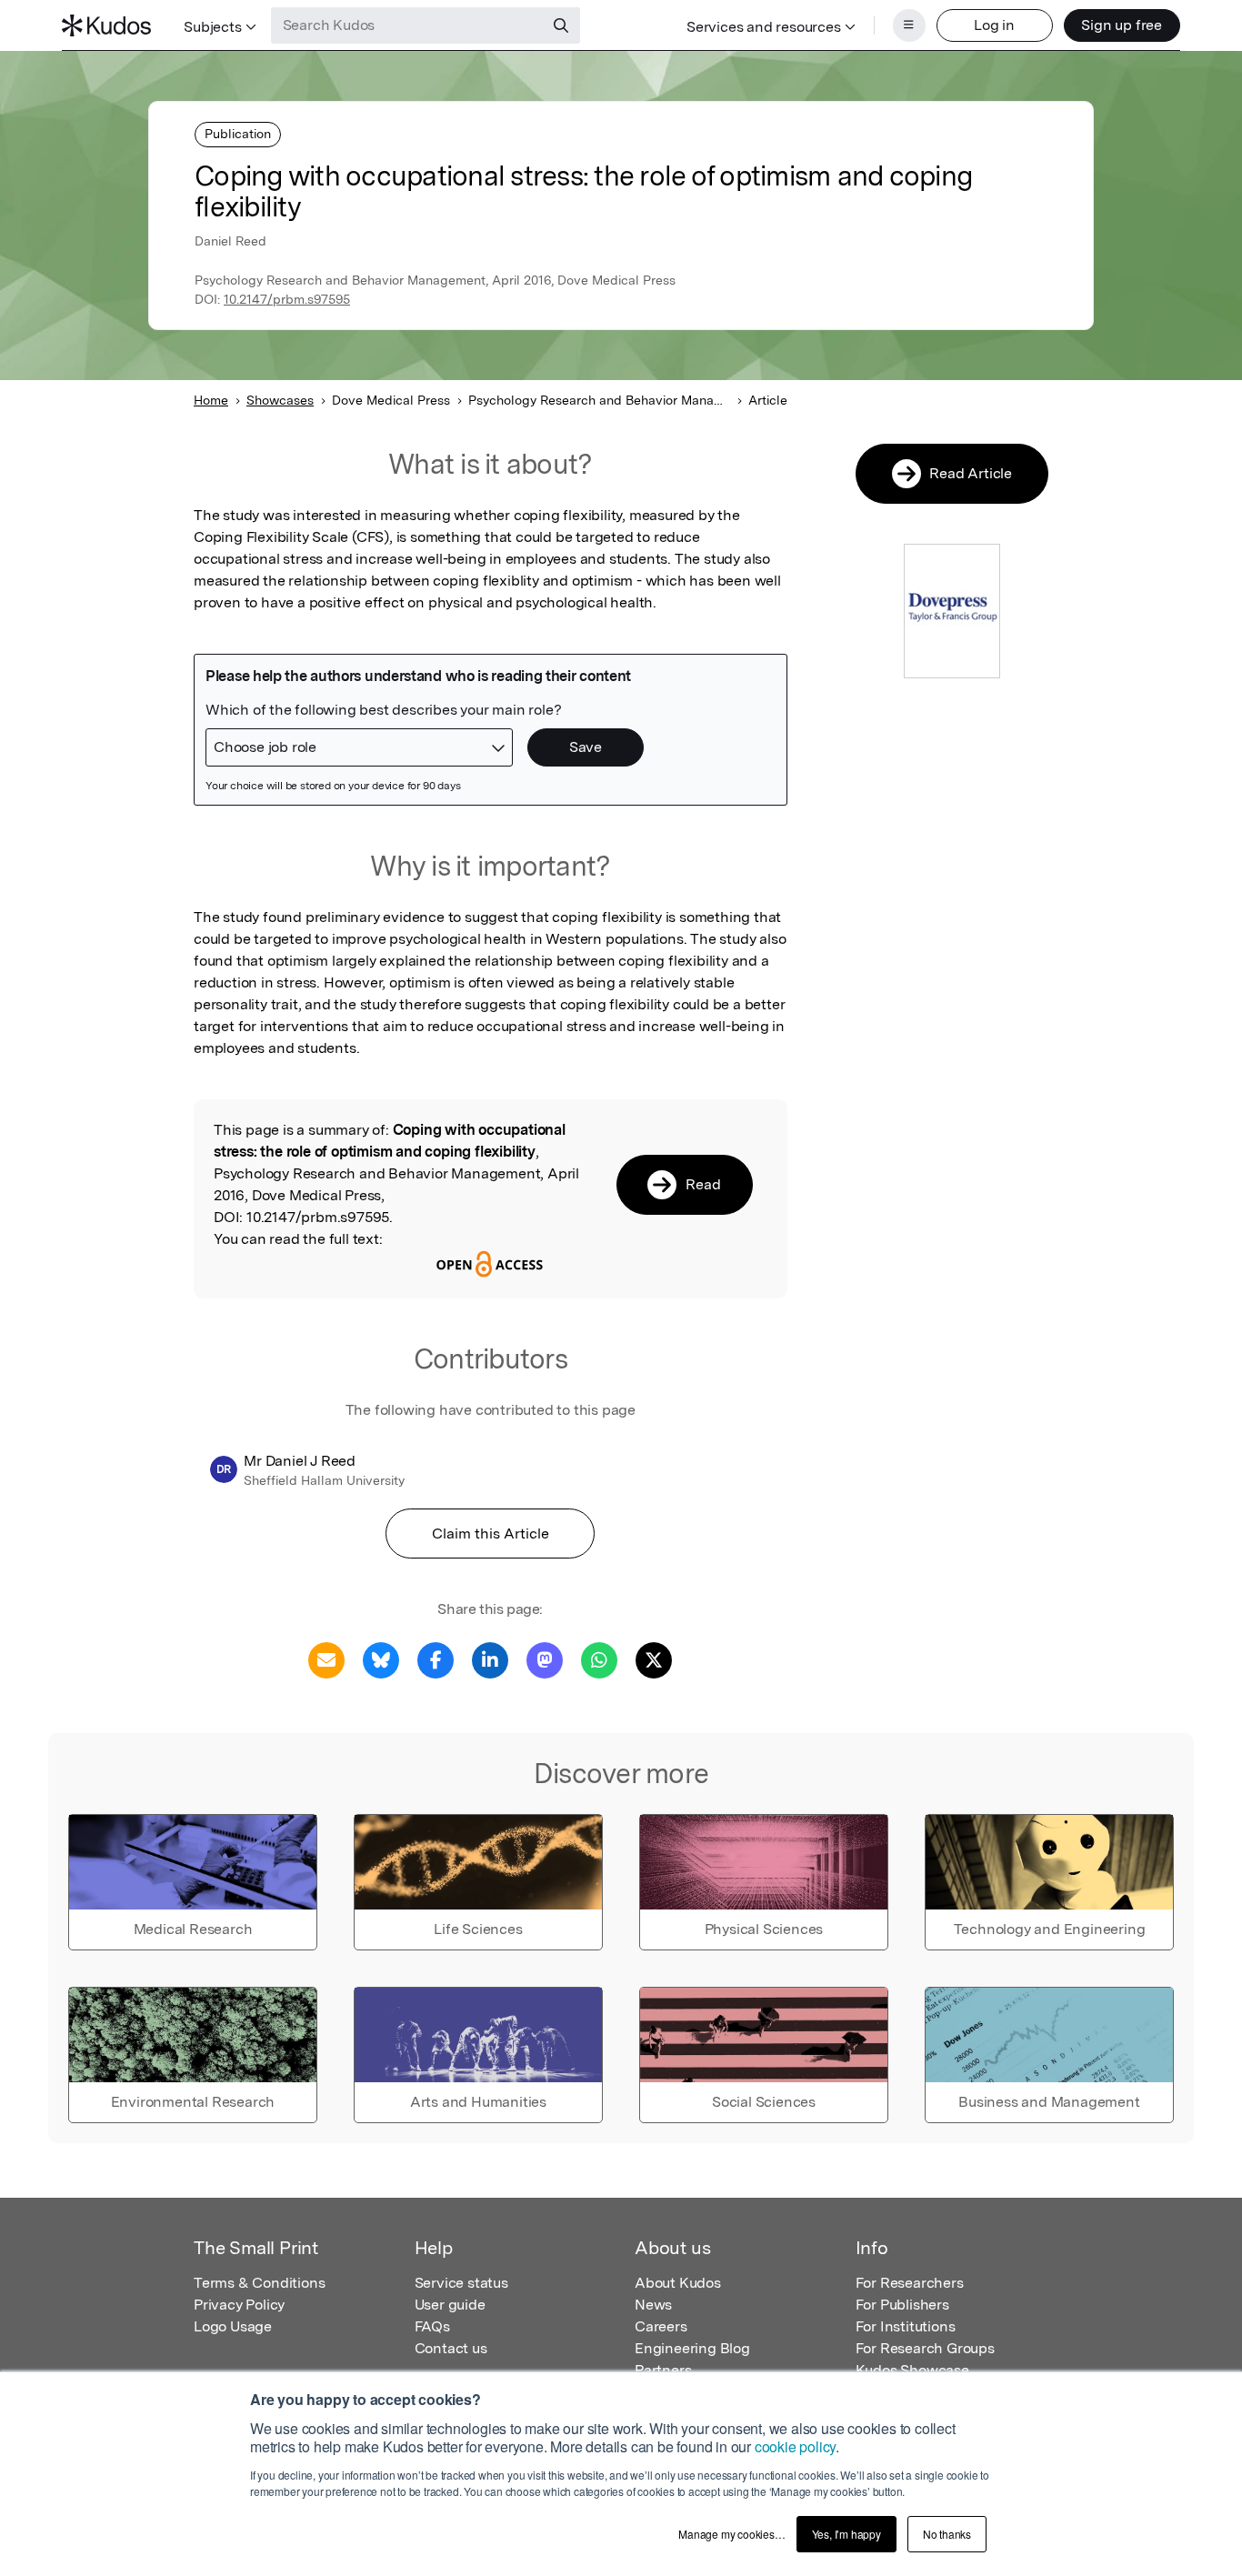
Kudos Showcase (912, 2370)
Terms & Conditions (259, 2283)
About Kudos (678, 2283)
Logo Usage (233, 2326)
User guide (450, 2305)
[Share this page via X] (654, 1659)
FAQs (432, 2326)
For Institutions (906, 2326)
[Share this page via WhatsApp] (599, 1659)
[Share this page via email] (326, 1659)
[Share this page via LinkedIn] (490, 1659)
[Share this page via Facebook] (436, 1659)
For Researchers (910, 2283)
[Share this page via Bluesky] (381, 1659)
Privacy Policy (239, 2305)
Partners (663, 2370)
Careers (661, 2326)
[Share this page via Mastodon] (545, 1659)
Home (211, 400)
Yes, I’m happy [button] (846, 2534)
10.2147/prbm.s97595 (287, 299)
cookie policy (795, 2446)
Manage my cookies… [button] (731, 2534)
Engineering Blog (692, 2348)
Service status (461, 2283)
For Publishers (902, 2305)
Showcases (280, 400)
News (653, 2305)
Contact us (451, 2348)
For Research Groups (925, 2348)
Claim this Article (491, 1534)
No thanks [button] (947, 2534)
